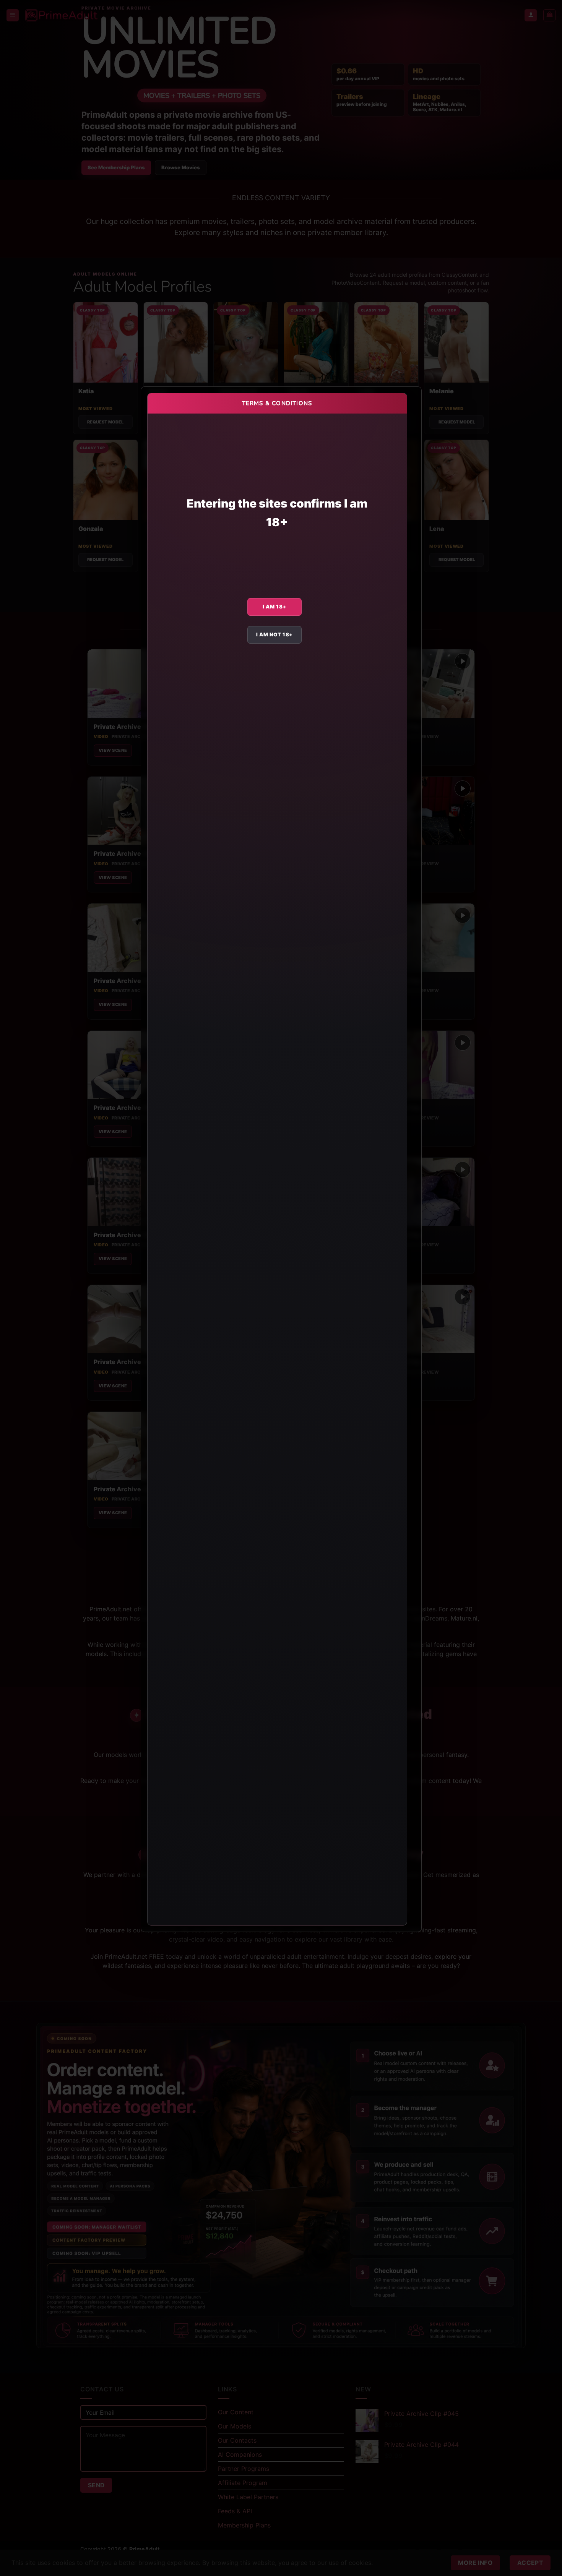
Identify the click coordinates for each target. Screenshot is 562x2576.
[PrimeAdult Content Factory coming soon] (281, 2186)
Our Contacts (237, 2440)
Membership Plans (244, 2525)
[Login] (531, 15)
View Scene (113, 750)
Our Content (236, 2412)
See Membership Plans (116, 167)
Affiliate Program (243, 2483)
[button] (13, 15)
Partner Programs (244, 2469)
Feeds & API (235, 2511)
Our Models (235, 2426)
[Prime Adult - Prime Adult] (62, 15)
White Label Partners (248, 2497)
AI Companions (240, 2454)
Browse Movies (181, 167)
